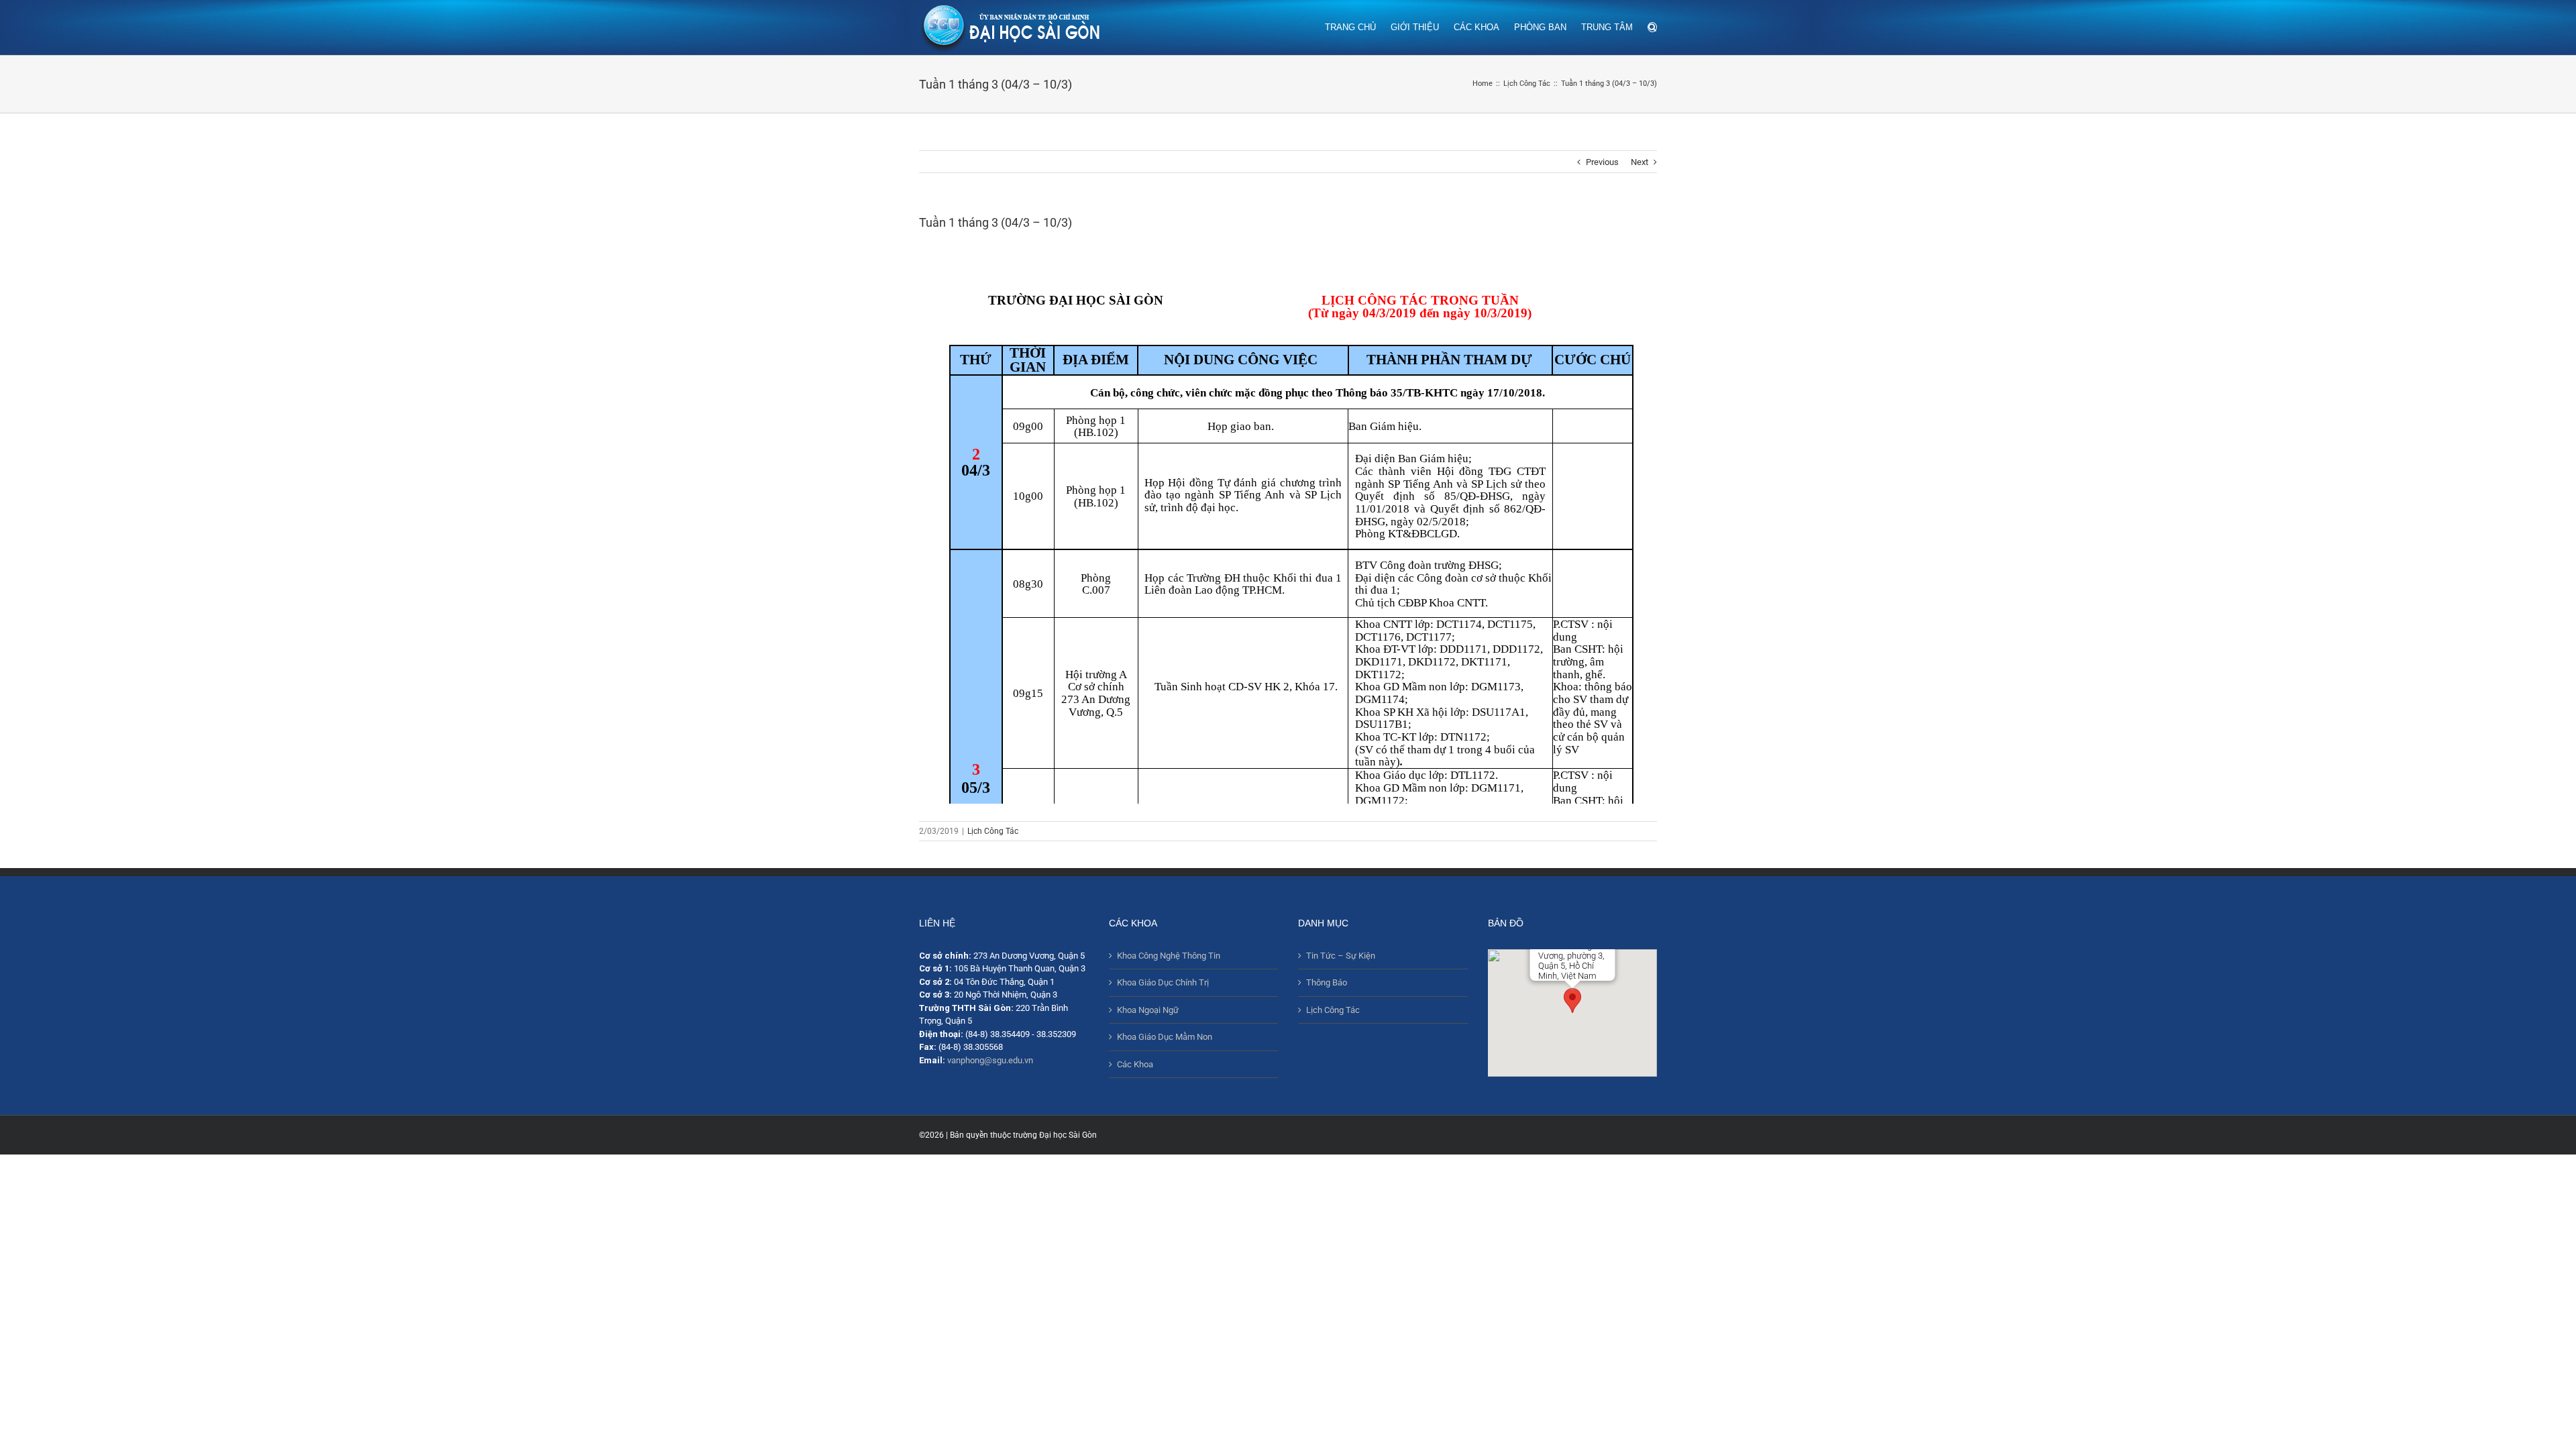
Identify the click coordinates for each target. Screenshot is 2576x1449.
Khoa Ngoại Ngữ (1148, 1010)
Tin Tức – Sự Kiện (1341, 956)
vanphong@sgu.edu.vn (990, 1060)
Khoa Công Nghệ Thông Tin (1169, 956)
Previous (1602, 162)
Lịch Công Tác (993, 831)
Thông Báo (1327, 982)
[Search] (1652, 26)
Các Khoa (1135, 1064)
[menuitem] (1358, 26)
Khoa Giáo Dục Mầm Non (1165, 1037)
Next (1640, 162)
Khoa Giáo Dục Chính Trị (1163, 982)
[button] (1572, 1001)
